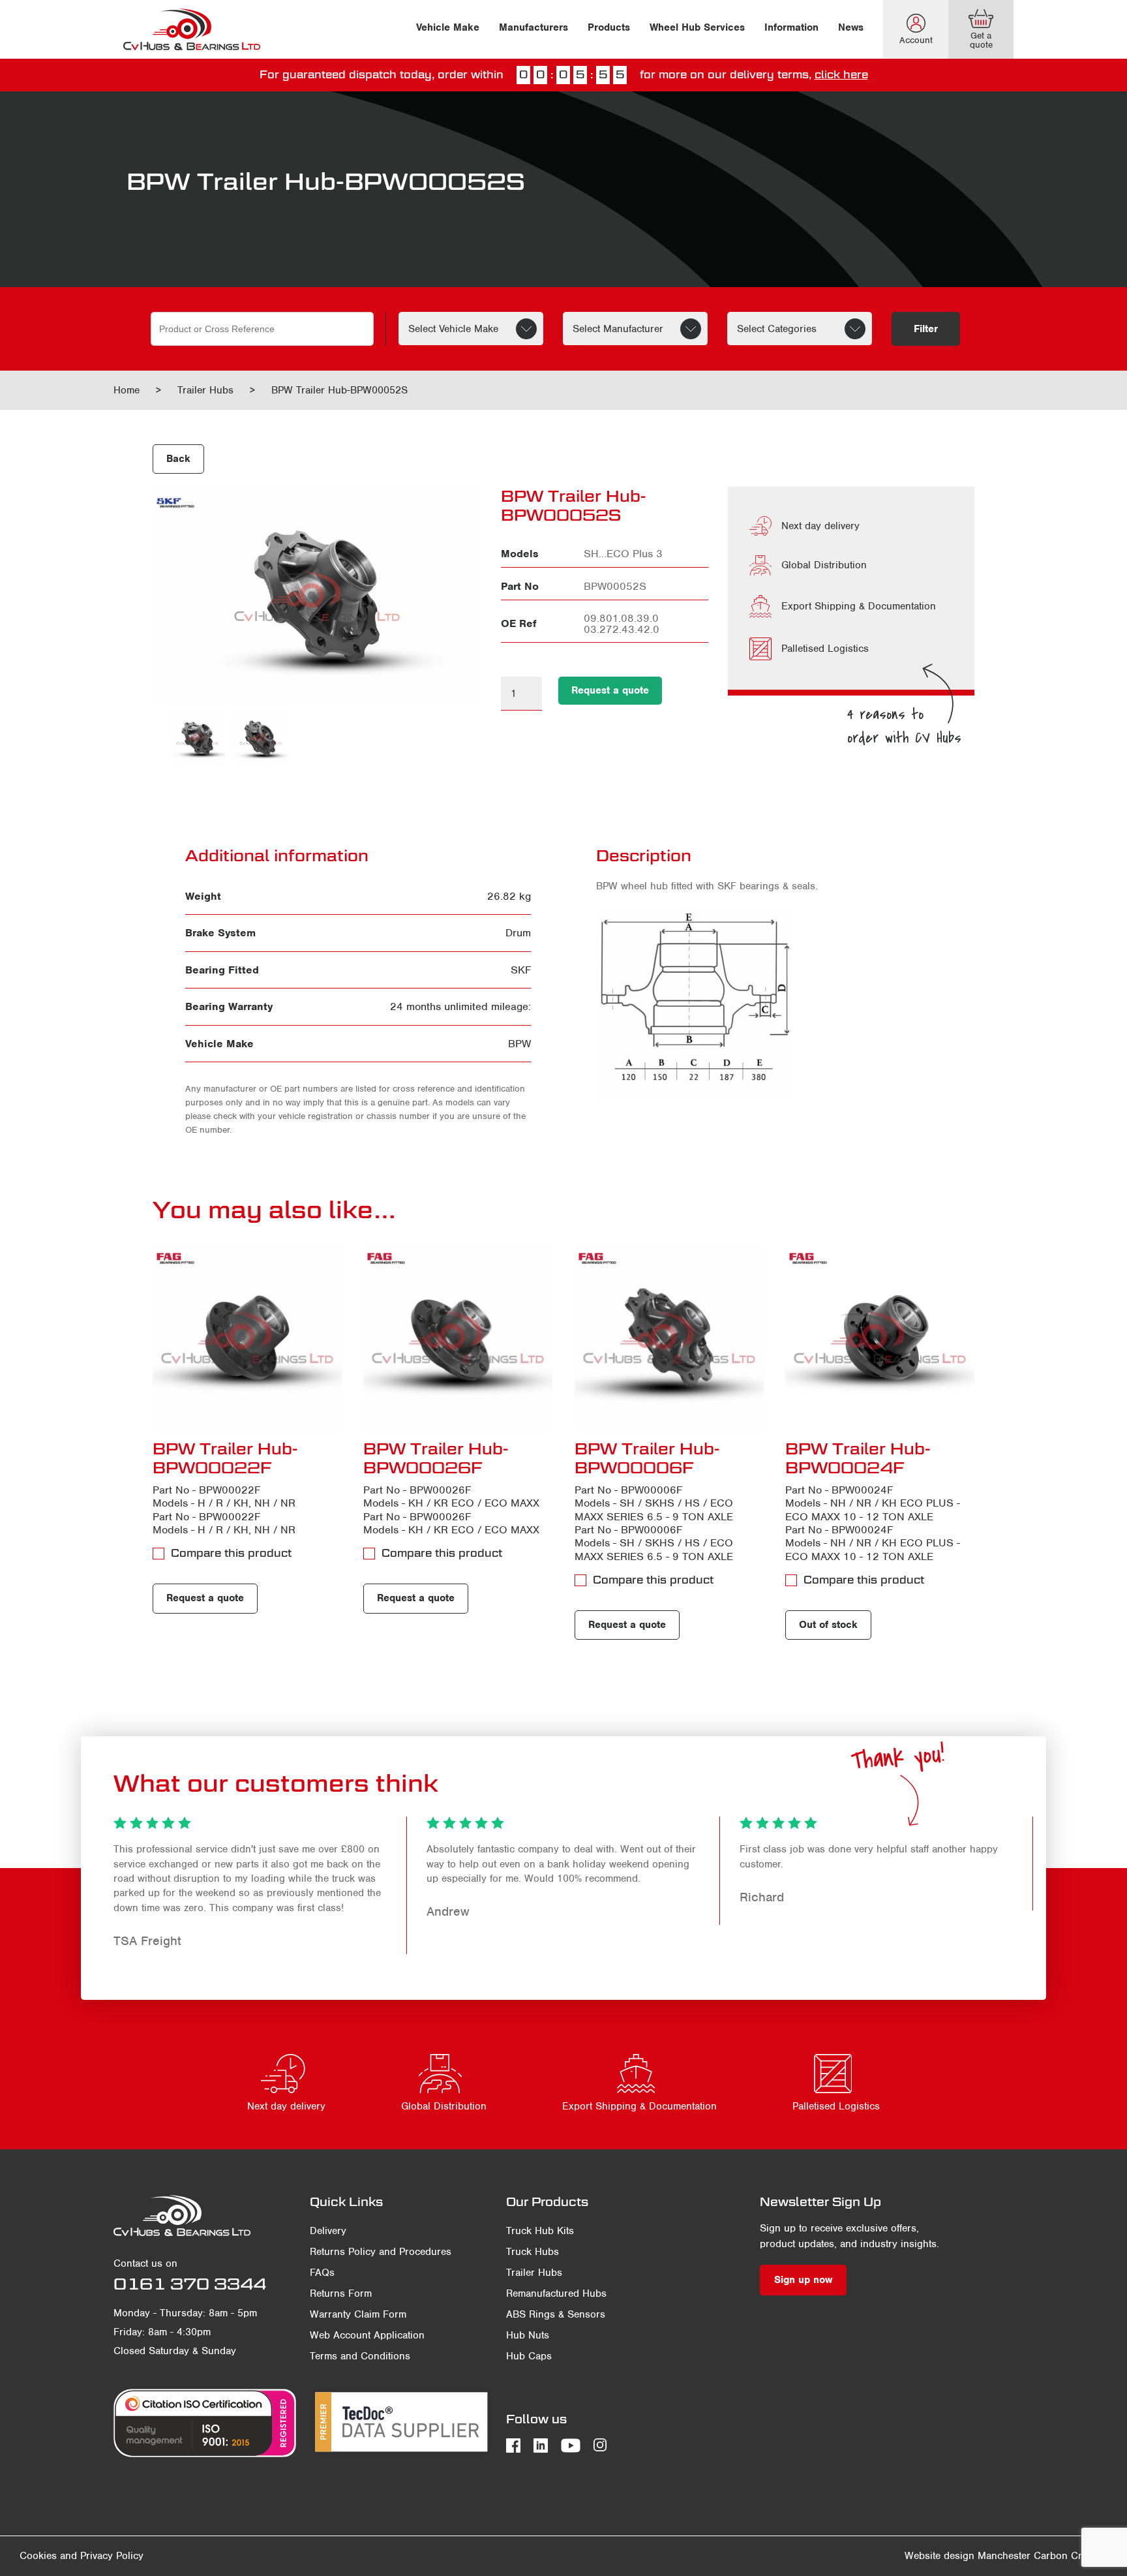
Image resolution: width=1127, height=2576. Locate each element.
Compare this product (231, 1553)
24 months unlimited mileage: (460, 1006)
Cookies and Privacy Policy (82, 2556)
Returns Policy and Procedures (381, 2252)
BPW (519, 1044)
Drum (518, 933)
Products (609, 27)
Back (178, 459)
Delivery (328, 2231)
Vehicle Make (448, 27)
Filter (926, 329)
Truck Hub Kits (540, 2231)
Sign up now (803, 2280)
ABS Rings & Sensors (556, 2314)
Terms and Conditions (360, 2356)
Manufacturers (533, 27)
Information (791, 27)
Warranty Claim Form (358, 2314)
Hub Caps (529, 2356)
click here (841, 75)
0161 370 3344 (190, 2284)
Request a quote (610, 690)
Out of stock (828, 1625)
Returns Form (341, 2293)
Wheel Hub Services (697, 27)
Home (127, 390)
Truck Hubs (533, 2252)
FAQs (322, 2273)
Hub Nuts (528, 2335)
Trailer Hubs (205, 390)
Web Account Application (367, 2335)
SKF (521, 970)
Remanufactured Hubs (556, 2293)
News (851, 27)
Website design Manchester (968, 2556)
